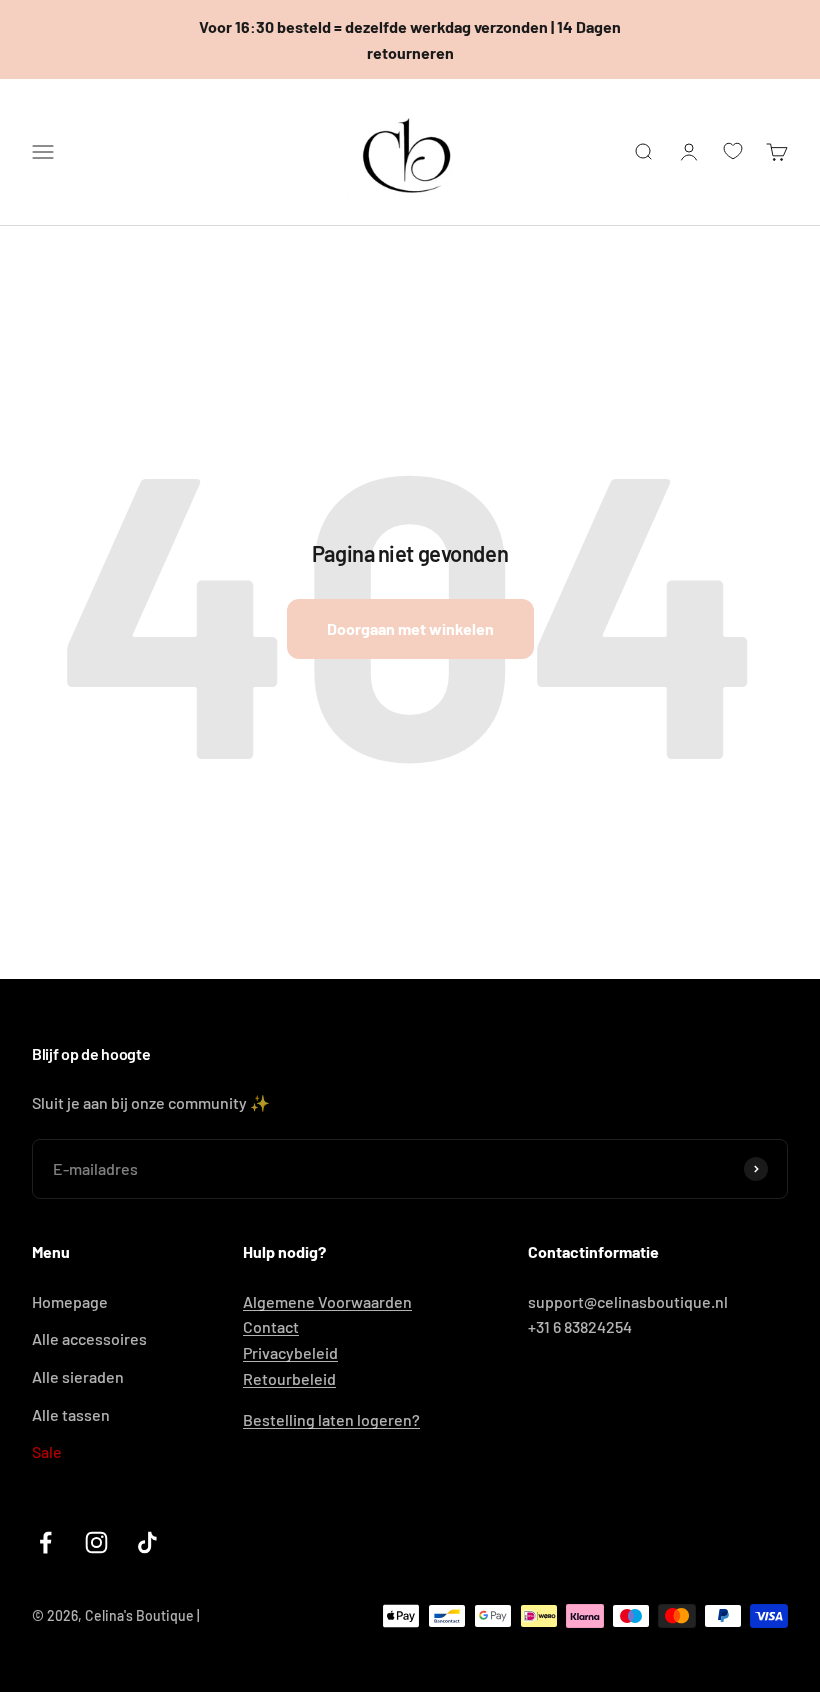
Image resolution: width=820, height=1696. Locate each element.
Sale (47, 1451)
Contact (271, 1326)
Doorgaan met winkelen (410, 628)
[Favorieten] (733, 151)
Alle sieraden (78, 1376)
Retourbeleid (289, 1378)
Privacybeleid (290, 1352)
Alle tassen (71, 1414)
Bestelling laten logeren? (331, 1419)
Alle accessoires (89, 1338)
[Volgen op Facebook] (45, 1542)
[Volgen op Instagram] (96, 1542)
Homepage (70, 1301)
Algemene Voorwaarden (327, 1301)
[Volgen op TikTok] (147, 1542)
